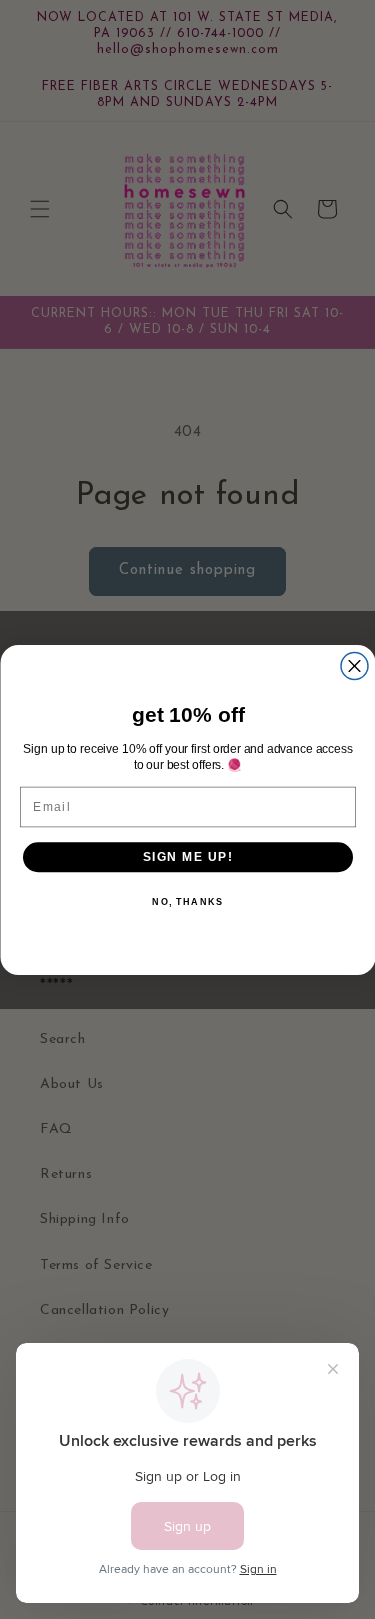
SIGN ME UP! (187, 856)
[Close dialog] (354, 665)
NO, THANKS (187, 901)
